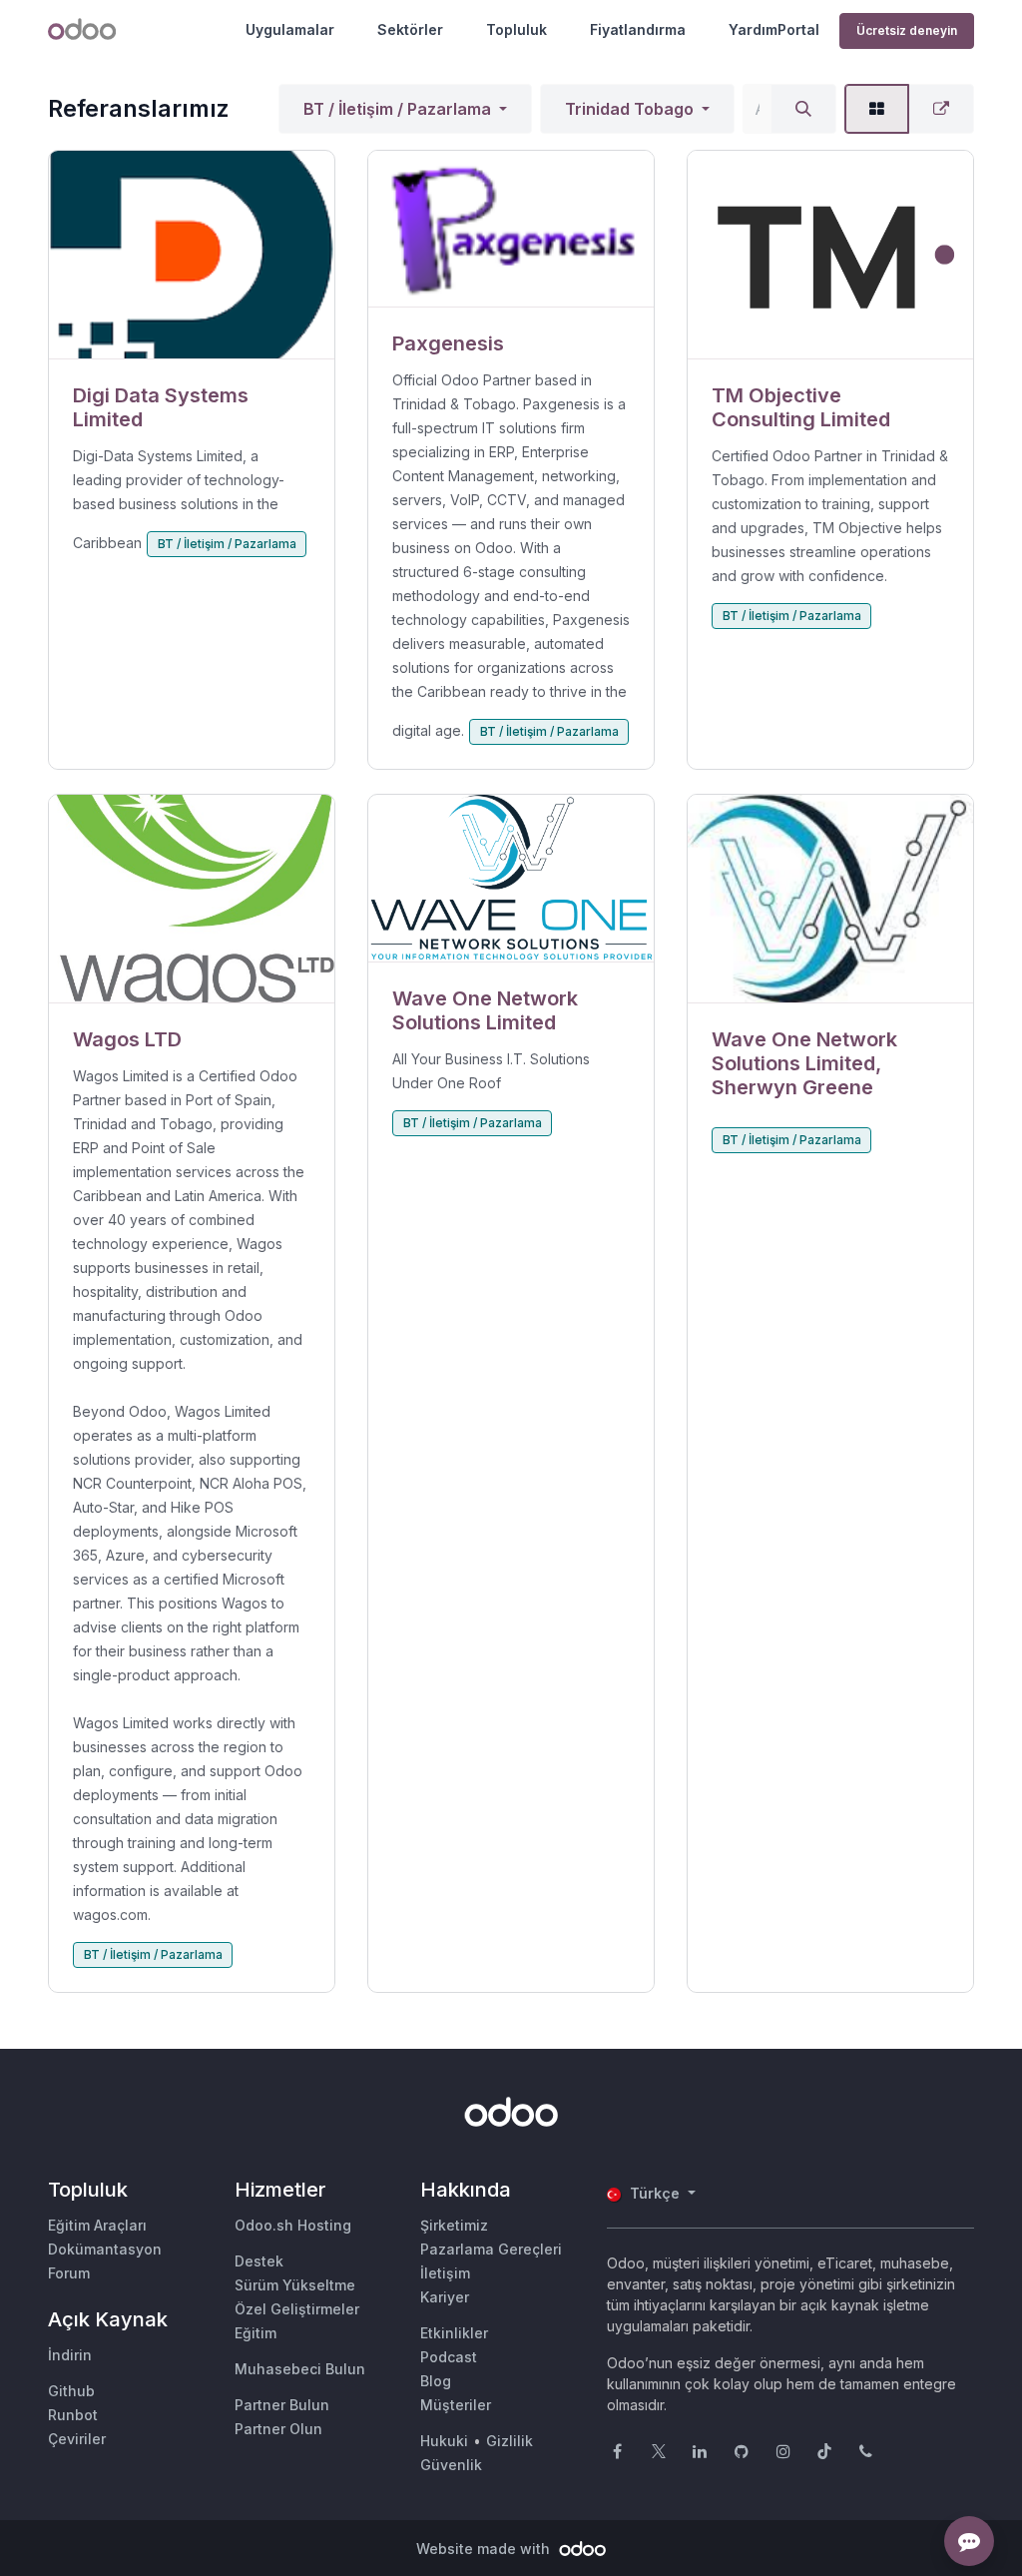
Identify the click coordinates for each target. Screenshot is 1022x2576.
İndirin (70, 2355)
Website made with (485, 2549)
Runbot (73, 2415)
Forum (69, 2273)
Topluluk (516, 29)
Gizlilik (510, 2441)
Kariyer (445, 2297)
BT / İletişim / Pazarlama (397, 109)
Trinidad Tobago (629, 109)
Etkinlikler (454, 2333)
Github (71, 2391)
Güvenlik (451, 2465)
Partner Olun (278, 2429)
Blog (436, 2381)
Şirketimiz (454, 2225)
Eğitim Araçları (97, 2225)
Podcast (449, 2357)
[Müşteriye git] (192, 255)
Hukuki (444, 2441)
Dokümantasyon (105, 2249)
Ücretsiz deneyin (907, 30)
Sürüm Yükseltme (295, 2285)
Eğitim (255, 2333)
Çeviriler (77, 2439)
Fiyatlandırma (638, 29)
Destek (259, 2261)
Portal (798, 29)
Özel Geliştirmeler (297, 2309)
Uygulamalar (290, 29)
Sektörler (410, 29)
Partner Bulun (282, 2405)
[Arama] (803, 109)
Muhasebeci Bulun (300, 2369)
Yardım (753, 29)
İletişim (445, 2273)
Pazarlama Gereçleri (491, 2249)
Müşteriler (456, 2405)
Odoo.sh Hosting (293, 2225)
